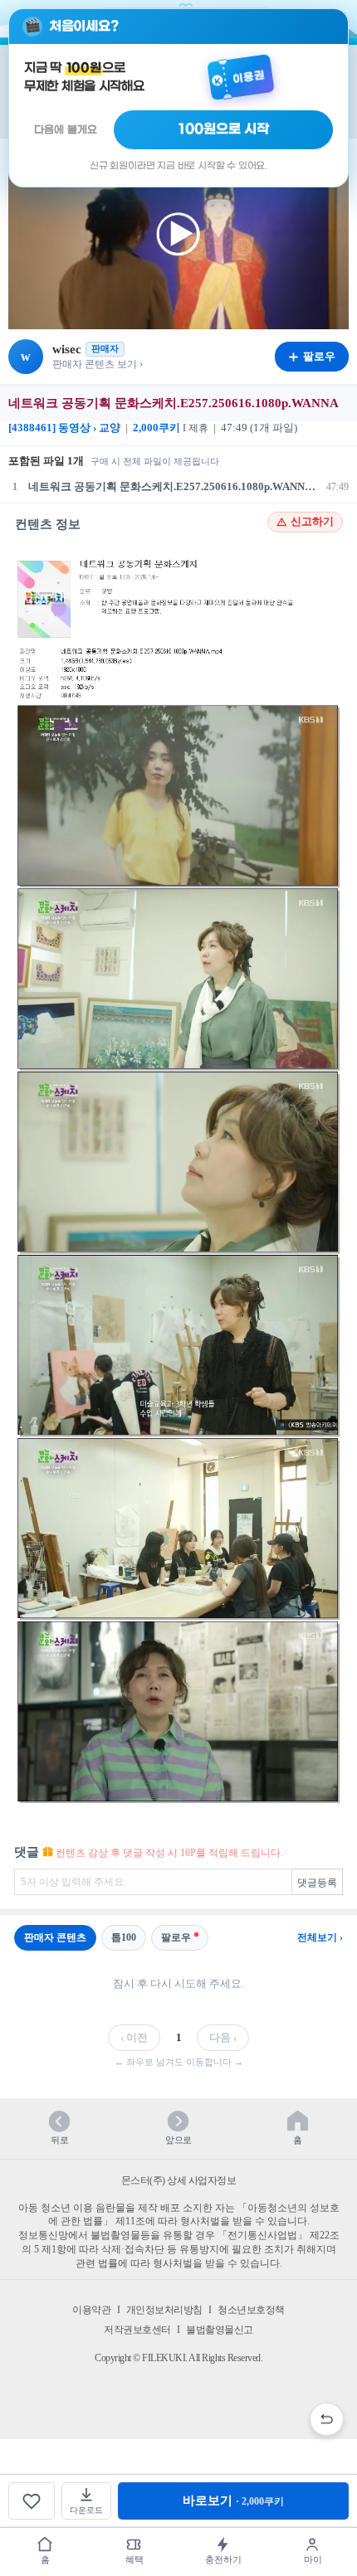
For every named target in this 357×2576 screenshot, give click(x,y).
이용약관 (91, 2310)
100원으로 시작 (224, 129)
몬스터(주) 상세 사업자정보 (179, 2180)
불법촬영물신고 (220, 2330)
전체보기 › (320, 1937)
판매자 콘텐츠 (55, 1937)
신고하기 (312, 522)
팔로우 (176, 1937)
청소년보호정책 (251, 2310)
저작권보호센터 (137, 2330)
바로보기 (233, 2501)
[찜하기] (32, 2501)
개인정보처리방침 (164, 2310)
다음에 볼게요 (66, 130)
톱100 (124, 1937)
